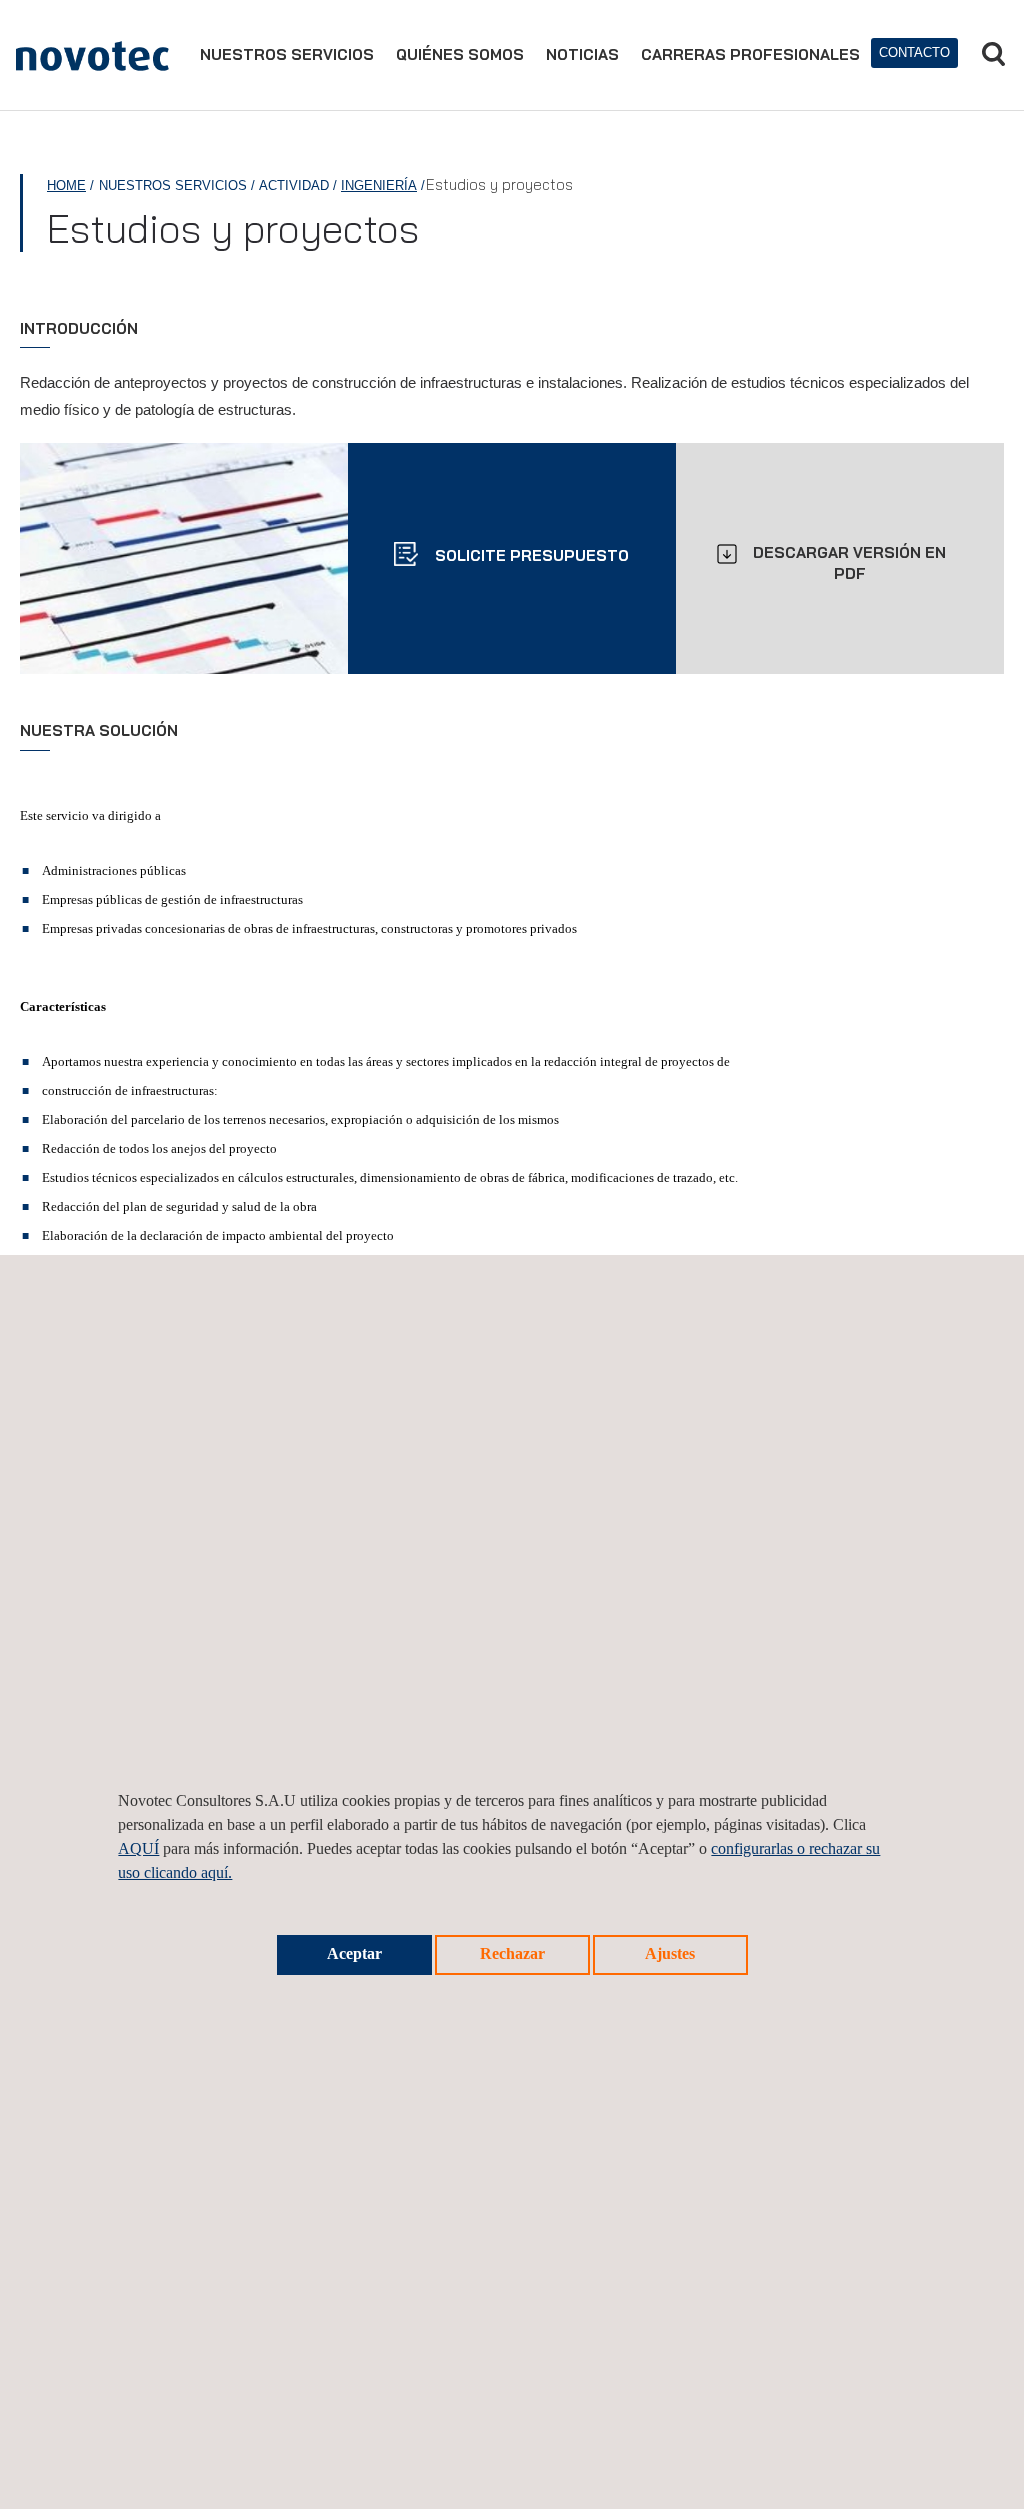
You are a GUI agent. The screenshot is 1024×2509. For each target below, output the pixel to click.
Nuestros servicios (287, 54)
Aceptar (354, 1953)
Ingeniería (379, 185)
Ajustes (670, 1953)
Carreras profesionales (750, 54)
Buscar (993, 54)
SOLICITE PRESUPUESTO (530, 555)
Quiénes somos (460, 54)
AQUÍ (138, 1848)
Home (66, 185)
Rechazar (512, 1953)
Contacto (914, 52)
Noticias (582, 54)
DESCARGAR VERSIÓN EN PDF (849, 563)
